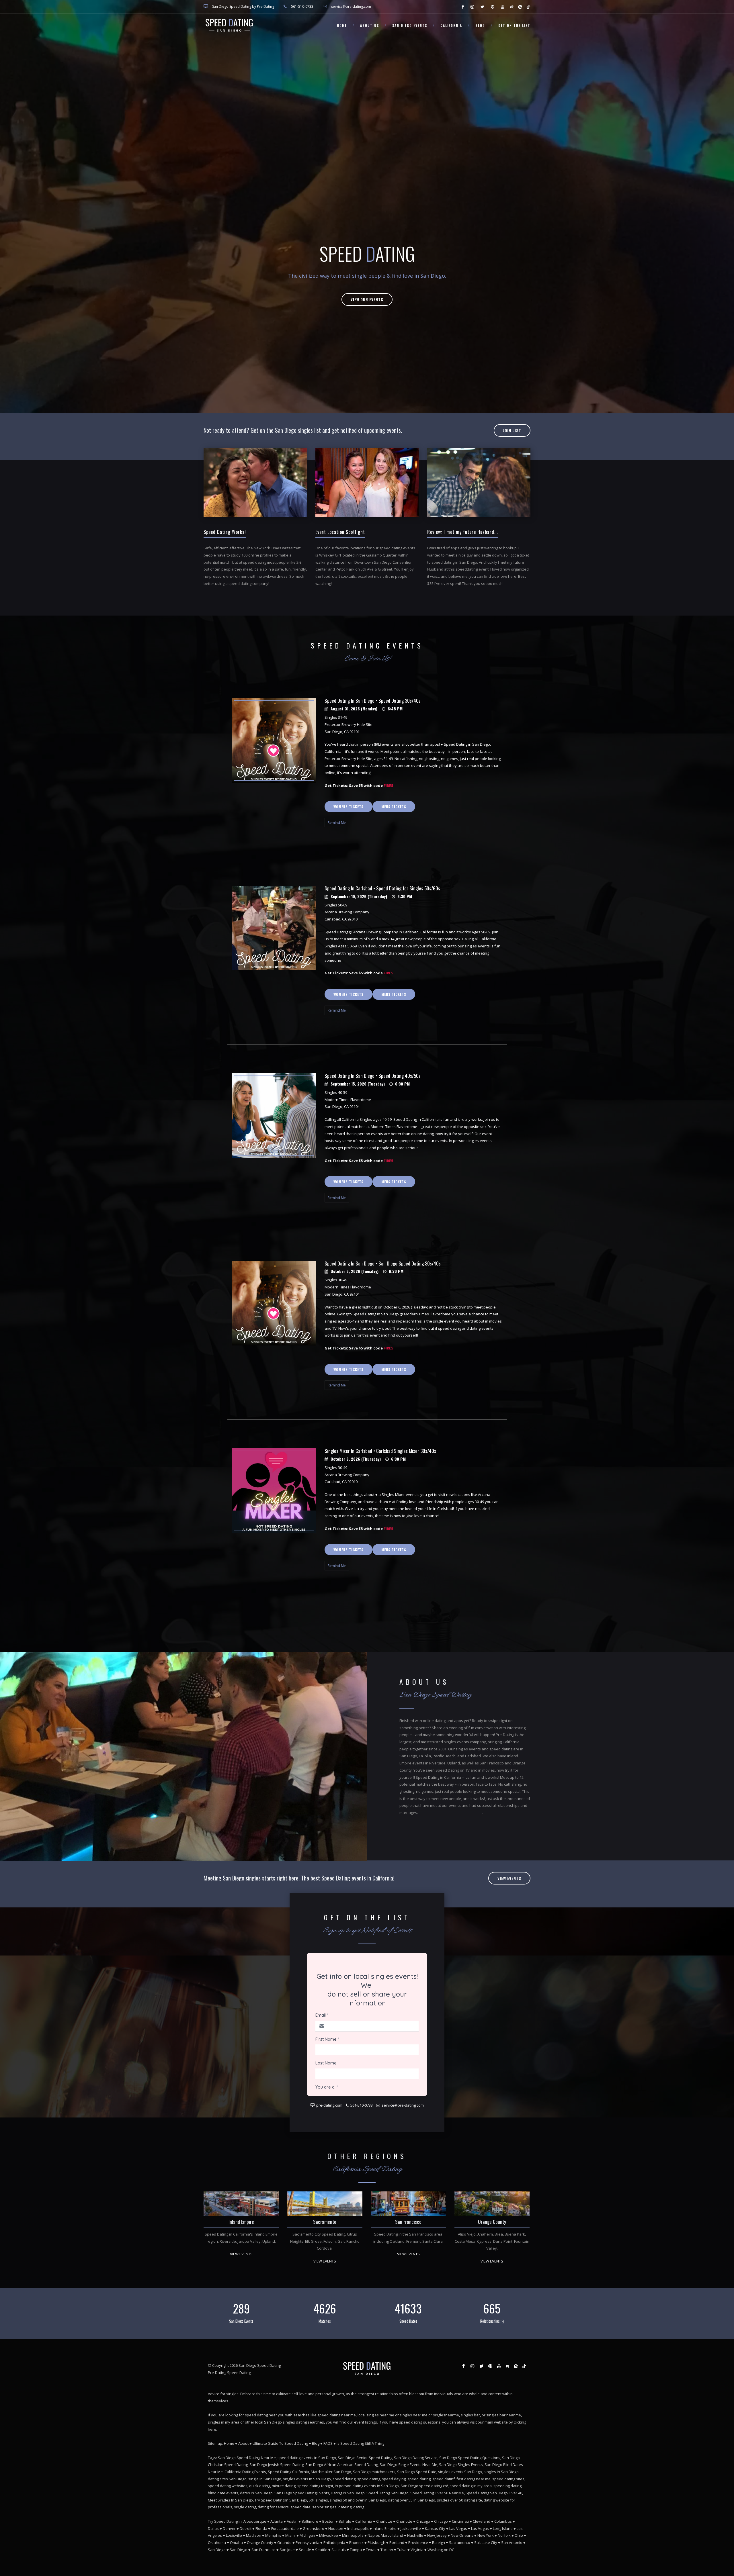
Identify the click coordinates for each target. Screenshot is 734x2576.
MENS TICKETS (394, 807)
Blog (480, 26)
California (451, 26)
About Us (370, 26)
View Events (420, 1834)
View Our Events (367, 299)
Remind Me (337, 823)
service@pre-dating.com (351, 6)
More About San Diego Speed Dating (451, 1813)
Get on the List (514, 26)
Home (342, 26)
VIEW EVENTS (241, 2484)
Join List (512, 430)
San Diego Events (410, 26)
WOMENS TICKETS (349, 807)
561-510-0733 (302, 6)
